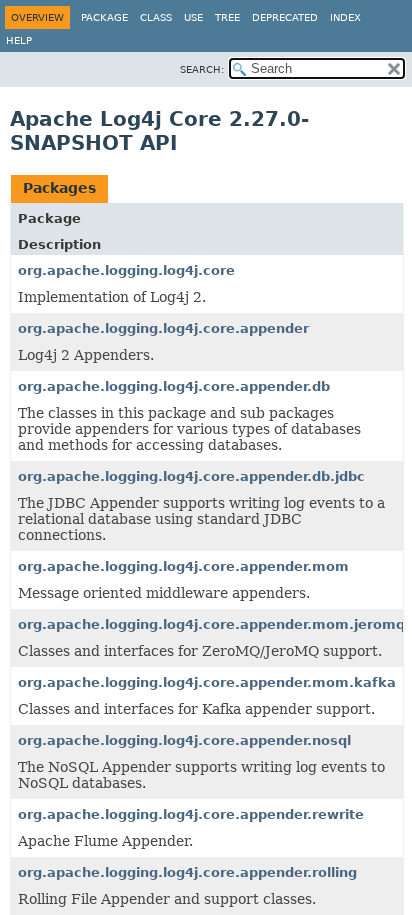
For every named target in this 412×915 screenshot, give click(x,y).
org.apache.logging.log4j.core (126, 270)
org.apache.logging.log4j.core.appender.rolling (187, 872)
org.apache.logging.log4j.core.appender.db (174, 386)
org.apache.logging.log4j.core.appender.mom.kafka (207, 682)
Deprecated (285, 17)
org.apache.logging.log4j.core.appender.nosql (184, 740)
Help (19, 40)
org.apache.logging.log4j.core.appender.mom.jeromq (211, 624)
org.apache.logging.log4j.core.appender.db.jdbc (191, 476)
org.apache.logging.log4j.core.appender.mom (183, 566)
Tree (227, 17)
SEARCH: (202, 69)
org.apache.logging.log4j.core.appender (163, 328)
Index (345, 17)
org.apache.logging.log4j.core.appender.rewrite (191, 814)
